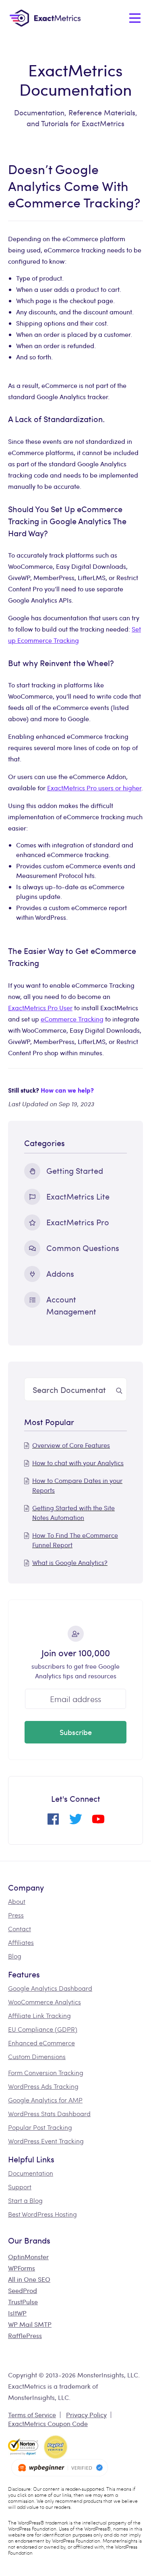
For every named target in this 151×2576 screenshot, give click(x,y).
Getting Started (75, 1170)
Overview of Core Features (71, 1445)
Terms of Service (32, 2415)
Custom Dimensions (37, 2056)
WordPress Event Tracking (46, 2141)
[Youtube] (98, 1822)
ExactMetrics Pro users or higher (94, 788)
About (17, 1901)
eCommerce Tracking (72, 1019)
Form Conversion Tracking (46, 2072)
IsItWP (17, 2313)
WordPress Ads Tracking (43, 2086)
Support (20, 2187)
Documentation (31, 2173)
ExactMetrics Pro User (40, 1008)
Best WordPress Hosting (42, 2214)
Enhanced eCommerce (41, 2043)
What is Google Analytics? (70, 1562)
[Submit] (119, 1389)
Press (16, 1915)
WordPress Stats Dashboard (49, 2114)
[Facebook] (53, 1822)
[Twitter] (76, 1822)
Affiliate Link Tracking (39, 2015)
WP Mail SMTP (30, 2324)
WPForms (22, 2268)
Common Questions (83, 1248)
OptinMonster (28, 2257)
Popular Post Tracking (40, 2127)
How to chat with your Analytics (78, 1463)
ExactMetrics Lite (78, 1196)
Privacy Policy (86, 2415)
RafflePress (25, 2335)
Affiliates (21, 1942)
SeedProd (23, 2290)
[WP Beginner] (60, 2468)
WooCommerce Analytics (44, 2002)
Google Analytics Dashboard (50, 1988)
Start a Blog (25, 2200)
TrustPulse (23, 2302)
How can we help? (67, 1090)
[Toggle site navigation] (135, 18)
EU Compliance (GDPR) (43, 2029)
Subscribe (76, 1732)
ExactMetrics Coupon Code (48, 2423)
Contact (20, 1929)
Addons (60, 1273)
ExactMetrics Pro (78, 1222)
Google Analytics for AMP (45, 2100)
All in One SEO (29, 2279)
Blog (15, 1956)
